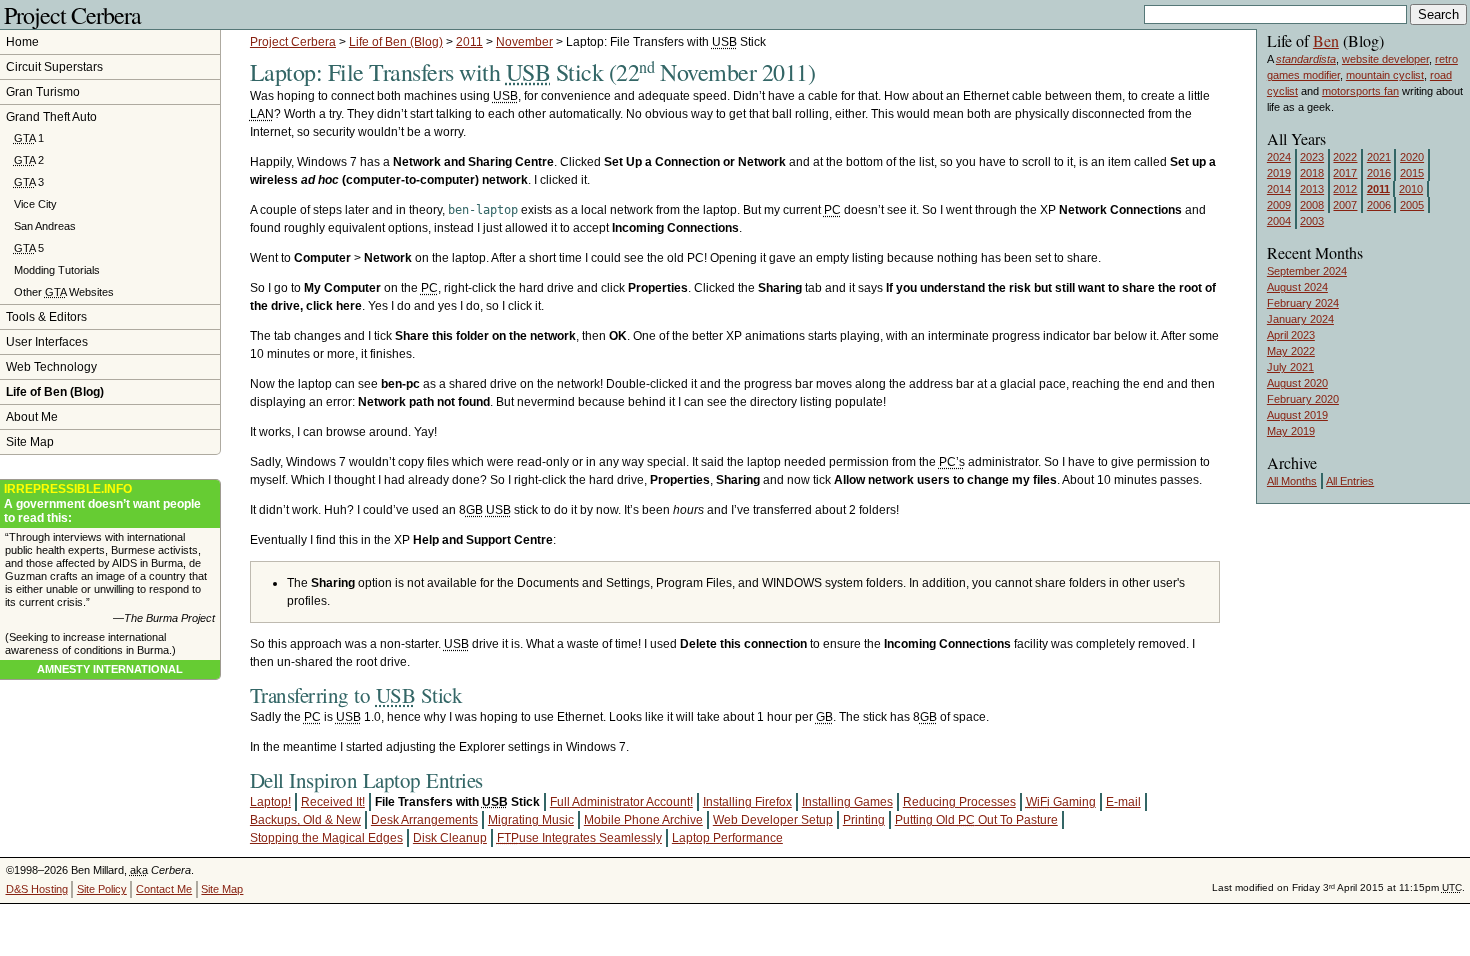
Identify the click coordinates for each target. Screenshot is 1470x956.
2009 (1279, 205)
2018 (1312, 173)
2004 (1279, 221)
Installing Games (847, 802)
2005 (1412, 205)
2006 (1379, 205)
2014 (1279, 189)
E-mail (1123, 802)
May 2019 (1291, 431)
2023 (1312, 157)
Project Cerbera (72, 15)
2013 (1312, 189)
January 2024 (1300, 319)
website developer (1385, 59)
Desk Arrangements (424, 820)
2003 (1312, 221)
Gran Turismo (43, 92)
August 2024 (1297, 287)
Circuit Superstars (54, 67)
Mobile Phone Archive (643, 820)
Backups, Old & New (305, 820)
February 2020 (1303, 399)
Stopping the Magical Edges (326, 838)
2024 (1279, 157)
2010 (1411, 189)
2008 (1312, 205)
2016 (1379, 173)
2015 (1412, 173)
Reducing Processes (959, 802)
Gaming (1061, 802)
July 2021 (1290, 367)
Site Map (30, 442)
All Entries (1350, 481)
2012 (1345, 189)
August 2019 (1297, 415)
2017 (1345, 173)
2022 (1345, 157)
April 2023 (1291, 335)
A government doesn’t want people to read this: (102, 503)
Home (22, 42)
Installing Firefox (747, 802)
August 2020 (1297, 383)
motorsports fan (1360, 91)
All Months (1292, 481)
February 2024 (1303, 303)
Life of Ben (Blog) (396, 42)
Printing (864, 820)
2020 (1412, 157)
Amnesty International (110, 669)
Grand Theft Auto (51, 117)
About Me (32, 417)
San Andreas (45, 226)
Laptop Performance (727, 838)
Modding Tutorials (57, 270)
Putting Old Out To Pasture (976, 820)
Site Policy (102, 889)
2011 (469, 42)
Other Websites (64, 292)
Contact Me (164, 889)
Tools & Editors (46, 317)
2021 (1379, 157)
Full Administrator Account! (621, 802)
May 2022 (1291, 351)
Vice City (35, 204)
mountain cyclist (1385, 75)
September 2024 (1307, 271)
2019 (1279, 173)
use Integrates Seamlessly (579, 838)
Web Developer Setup (773, 820)
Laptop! (270, 802)
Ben (1326, 40)
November (524, 42)
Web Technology (51, 367)
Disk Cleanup (450, 838)
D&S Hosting (37, 889)
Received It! (333, 802)
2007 (1345, 205)
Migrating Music (531, 820)
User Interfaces (47, 342)
